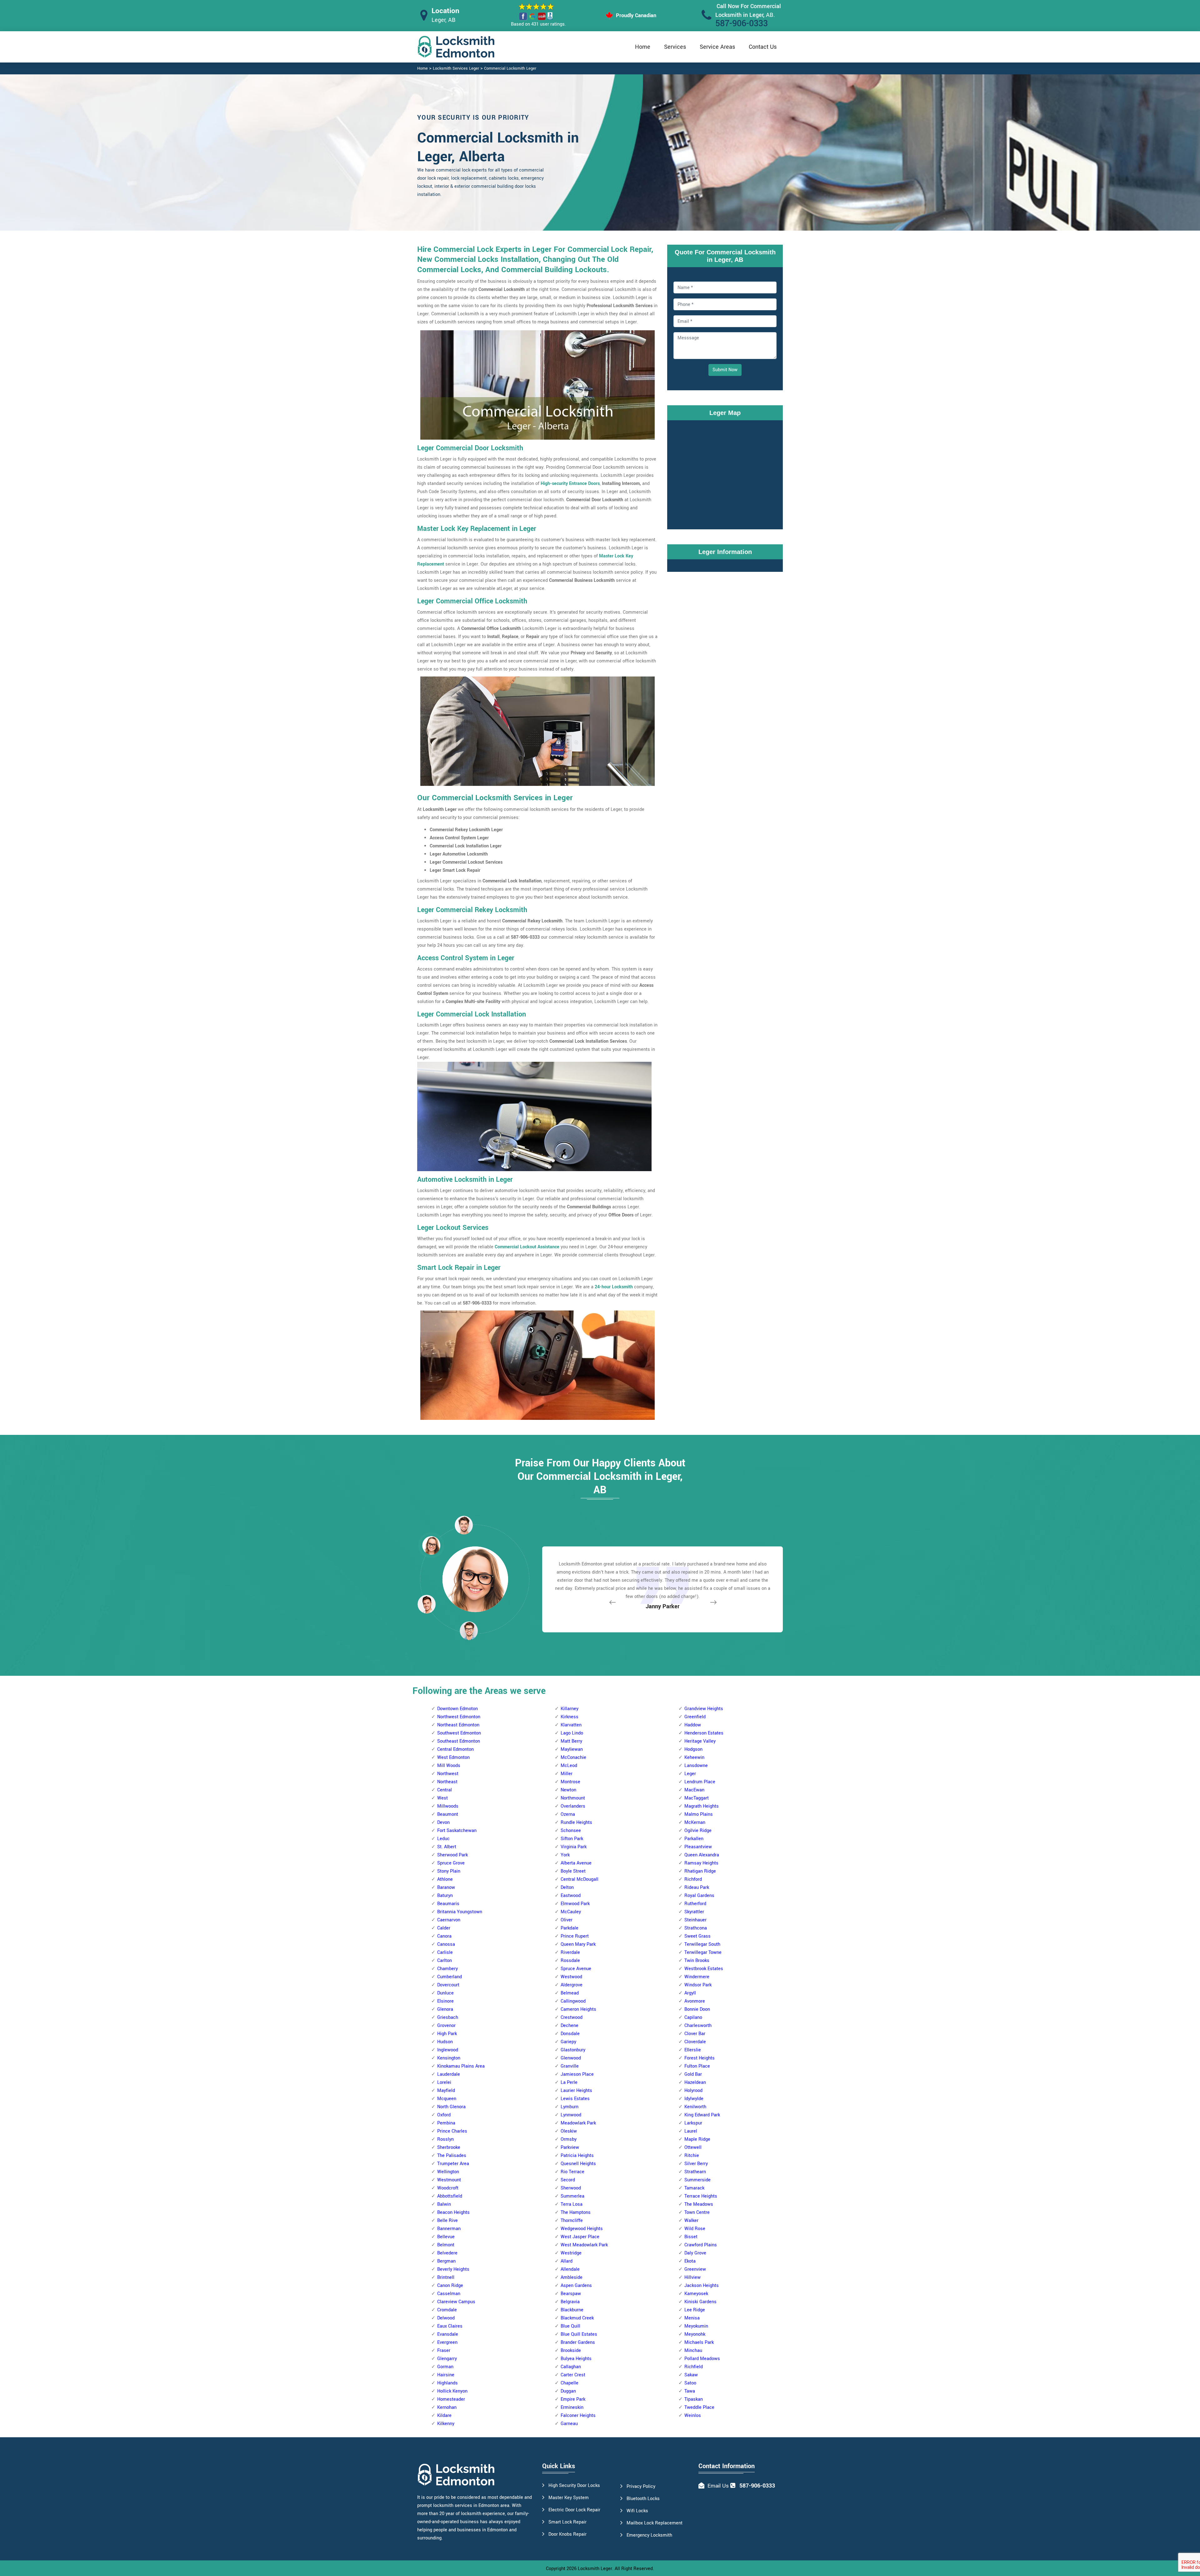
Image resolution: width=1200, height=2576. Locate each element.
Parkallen (694, 1839)
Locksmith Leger (595, 2569)
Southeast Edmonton (459, 1741)
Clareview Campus (456, 2302)
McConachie (573, 1757)
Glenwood (571, 2058)
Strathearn (695, 2172)
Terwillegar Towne (703, 1952)
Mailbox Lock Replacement (655, 2523)
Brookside (571, 2351)
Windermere (697, 1977)
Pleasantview (698, 1847)
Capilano (693, 2017)
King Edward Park (702, 2115)
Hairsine (446, 2375)
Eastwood (571, 1896)
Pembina (446, 2123)
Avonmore (695, 2001)
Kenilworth (695, 2107)
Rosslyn (445, 2139)
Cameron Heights (578, 2009)
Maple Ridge (697, 2139)
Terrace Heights (701, 2196)
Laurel (691, 2131)
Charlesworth (698, 2026)
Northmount (573, 1798)
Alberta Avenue (576, 1863)
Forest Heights (700, 2058)
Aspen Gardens (576, 2286)
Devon (443, 1822)
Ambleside (572, 2277)
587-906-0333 (742, 24)
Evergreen (447, 2342)
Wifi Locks (637, 2511)
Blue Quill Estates (579, 2334)
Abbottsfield (450, 2196)
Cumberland (450, 1977)
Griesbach (448, 2017)
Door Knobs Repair (567, 2534)
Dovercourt (448, 1985)
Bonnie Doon (697, 2009)
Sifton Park (572, 1839)
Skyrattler (694, 1912)
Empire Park (573, 2399)
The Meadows (699, 2204)
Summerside (697, 2180)
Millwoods (448, 1806)
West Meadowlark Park (584, 2245)
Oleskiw (569, 2131)
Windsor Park (698, 1985)
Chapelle (570, 2383)
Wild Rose (695, 2229)
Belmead (570, 1993)
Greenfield (695, 1717)
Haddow (693, 1725)
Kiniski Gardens (700, 2302)
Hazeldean (695, 2082)
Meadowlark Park (578, 2123)
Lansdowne (696, 1766)
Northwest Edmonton (459, 1717)
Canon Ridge (450, 2286)
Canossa (446, 1944)
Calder (444, 1928)
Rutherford (695, 1904)
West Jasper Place (580, 2237)
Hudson (445, 2042)
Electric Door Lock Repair (574, 2510)
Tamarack (694, 2188)
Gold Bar (693, 2074)
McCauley (571, 1912)
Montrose (570, 1782)
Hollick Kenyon (452, 2391)
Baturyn (445, 1896)
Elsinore (445, 2001)
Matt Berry (571, 1741)
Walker (691, 2221)
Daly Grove (695, 2253)
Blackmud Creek (577, 2318)
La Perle (569, 2082)
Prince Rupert (575, 1936)
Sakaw (691, 2375)
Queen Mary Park (578, 1944)
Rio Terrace (572, 2172)
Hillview (692, 2277)
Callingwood (573, 2001)
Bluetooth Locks (643, 2499)
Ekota (690, 2261)
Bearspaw (571, 2294)
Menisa (692, 2318)
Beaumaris (448, 1904)
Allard (567, 2261)
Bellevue (446, 2237)
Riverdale (570, 1952)
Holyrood (693, 2091)
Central (445, 1790)
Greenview (695, 2269)
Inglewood (448, 2050)
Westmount (449, 2180)
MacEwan (694, 1790)
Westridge (571, 2253)
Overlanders (573, 1806)
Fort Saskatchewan (457, 1831)
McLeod (569, 1766)
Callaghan (571, 2367)
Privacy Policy (641, 2486)
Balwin (444, 2204)
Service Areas (717, 47)
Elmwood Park (575, 1904)
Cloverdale (695, 2042)
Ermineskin (572, 2407)
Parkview (570, 2147)
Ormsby (569, 2139)
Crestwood (572, 2017)
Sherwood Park (452, 1855)
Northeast (447, 1782)
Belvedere (447, 2253)
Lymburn (570, 2107)
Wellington (448, 2172)
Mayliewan (572, 1749)
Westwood (571, 1977)
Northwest (448, 1774)
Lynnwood (571, 2115)
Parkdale (570, 1928)
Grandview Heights (704, 1709)
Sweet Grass (697, 1936)
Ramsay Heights (701, 1863)
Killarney (570, 1709)
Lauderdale (449, 2074)
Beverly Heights (453, 2269)
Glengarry (447, 2359)
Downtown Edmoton (457, 1709)
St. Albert (447, 1847)
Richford (693, 1879)
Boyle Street (573, 1871)
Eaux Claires (450, 2326)
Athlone (445, 1879)
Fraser (444, 2351)
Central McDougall (580, 1879)
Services (675, 47)
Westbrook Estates (704, 1969)
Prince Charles (452, 2131)
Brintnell (446, 2277)
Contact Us (763, 47)
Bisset (691, 2237)
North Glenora (451, 2107)
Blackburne (572, 2310)
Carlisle (445, 1952)
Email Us (718, 2486)
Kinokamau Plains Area (461, 2066)
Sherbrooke (449, 2147)
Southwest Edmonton (459, 1733)
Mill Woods (449, 1766)
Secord (568, 2180)
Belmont (446, 2245)
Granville (570, 2066)
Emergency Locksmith (649, 2535)
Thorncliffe (572, 2221)
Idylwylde (694, 2099)
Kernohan (447, 2407)
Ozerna (568, 1814)
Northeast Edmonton (458, 1725)
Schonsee (571, 1831)
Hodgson (693, 1749)
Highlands (447, 2383)
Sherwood (571, 2188)
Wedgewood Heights (582, 2229)
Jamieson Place (577, 2074)
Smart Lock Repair (567, 2522)
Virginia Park (574, 1847)
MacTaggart (697, 1798)
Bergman (446, 2261)
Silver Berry (696, 2164)
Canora (444, 1936)
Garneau (569, 2424)
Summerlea (572, 2196)
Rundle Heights (576, 1822)
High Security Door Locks (574, 2486)
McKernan (695, 1822)
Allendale (570, 2269)
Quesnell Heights (578, 2164)
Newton (568, 1790)
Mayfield (446, 2091)
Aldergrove (572, 1985)
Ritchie (692, 2156)
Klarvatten (571, 1725)
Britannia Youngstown (460, 1912)
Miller (567, 1774)
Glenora (445, 2009)
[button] (469, 1630)
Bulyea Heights (576, 2359)
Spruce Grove (451, 1863)
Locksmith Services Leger (456, 68)
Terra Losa (572, 2204)
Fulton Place (697, 2066)
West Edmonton (453, 1757)
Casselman (449, 2294)
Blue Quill (570, 2326)
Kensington (449, 2058)
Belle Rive (447, 2221)
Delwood (446, 2318)
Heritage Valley (700, 1741)
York (565, 1855)
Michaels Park (699, 2342)
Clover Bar (695, 2034)
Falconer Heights (578, 2416)
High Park (447, 2034)
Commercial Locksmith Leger (510, 68)
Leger (690, 1774)
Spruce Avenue (576, 1969)
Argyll (690, 1993)
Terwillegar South (702, 1944)
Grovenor (446, 2026)
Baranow (446, 1887)
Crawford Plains (701, 2245)
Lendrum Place (700, 1782)
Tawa (690, 2391)
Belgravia (570, 2302)
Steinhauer (695, 1920)
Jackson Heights (702, 2286)
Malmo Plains (699, 1814)
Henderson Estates (704, 1733)
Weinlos (693, 2416)
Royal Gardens (699, 1896)
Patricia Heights (577, 2156)
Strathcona (696, 1928)
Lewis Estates (575, 2099)
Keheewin (694, 1757)
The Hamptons (576, 2212)
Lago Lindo (572, 1733)
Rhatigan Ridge (700, 1871)
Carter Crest (573, 2375)
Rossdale (570, 1961)
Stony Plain (449, 1871)
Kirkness (570, 1717)
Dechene (570, 2026)
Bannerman (449, 2229)
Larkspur (693, 2123)
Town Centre (697, 2212)
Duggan (568, 2391)
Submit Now (725, 370)
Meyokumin (696, 2326)
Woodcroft (448, 2188)
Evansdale (448, 2334)
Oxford (444, 2115)
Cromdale (447, 2310)
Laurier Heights (576, 2091)
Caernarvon (449, 1920)
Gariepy (568, 2042)
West (442, 1798)
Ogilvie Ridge (698, 1831)
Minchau (693, 2351)
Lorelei (444, 2082)
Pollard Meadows (702, 2359)
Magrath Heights (702, 1806)
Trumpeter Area (453, 2164)
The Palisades (452, 2156)
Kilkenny (446, 2424)
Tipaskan (694, 2399)
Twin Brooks (697, 1961)
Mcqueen (447, 2099)
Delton (567, 1887)
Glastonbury (573, 2050)
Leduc (443, 1839)
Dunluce (445, 1993)
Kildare (444, 2416)
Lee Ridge (695, 2310)
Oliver (567, 1920)
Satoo (690, 2383)
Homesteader (451, 2399)
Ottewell (693, 2147)
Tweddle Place (699, 2407)
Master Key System (569, 2498)
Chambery (447, 1969)
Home (643, 47)
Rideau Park (697, 1887)
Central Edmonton (455, 1749)
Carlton (445, 1961)
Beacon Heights (453, 2212)
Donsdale (570, 2034)
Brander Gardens (578, 2342)
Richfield (694, 2367)
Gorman (445, 2367)
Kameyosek (696, 2294)
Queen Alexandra (702, 1855)
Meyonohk (695, 2334)
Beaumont (448, 1814)
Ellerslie (693, 2050)
